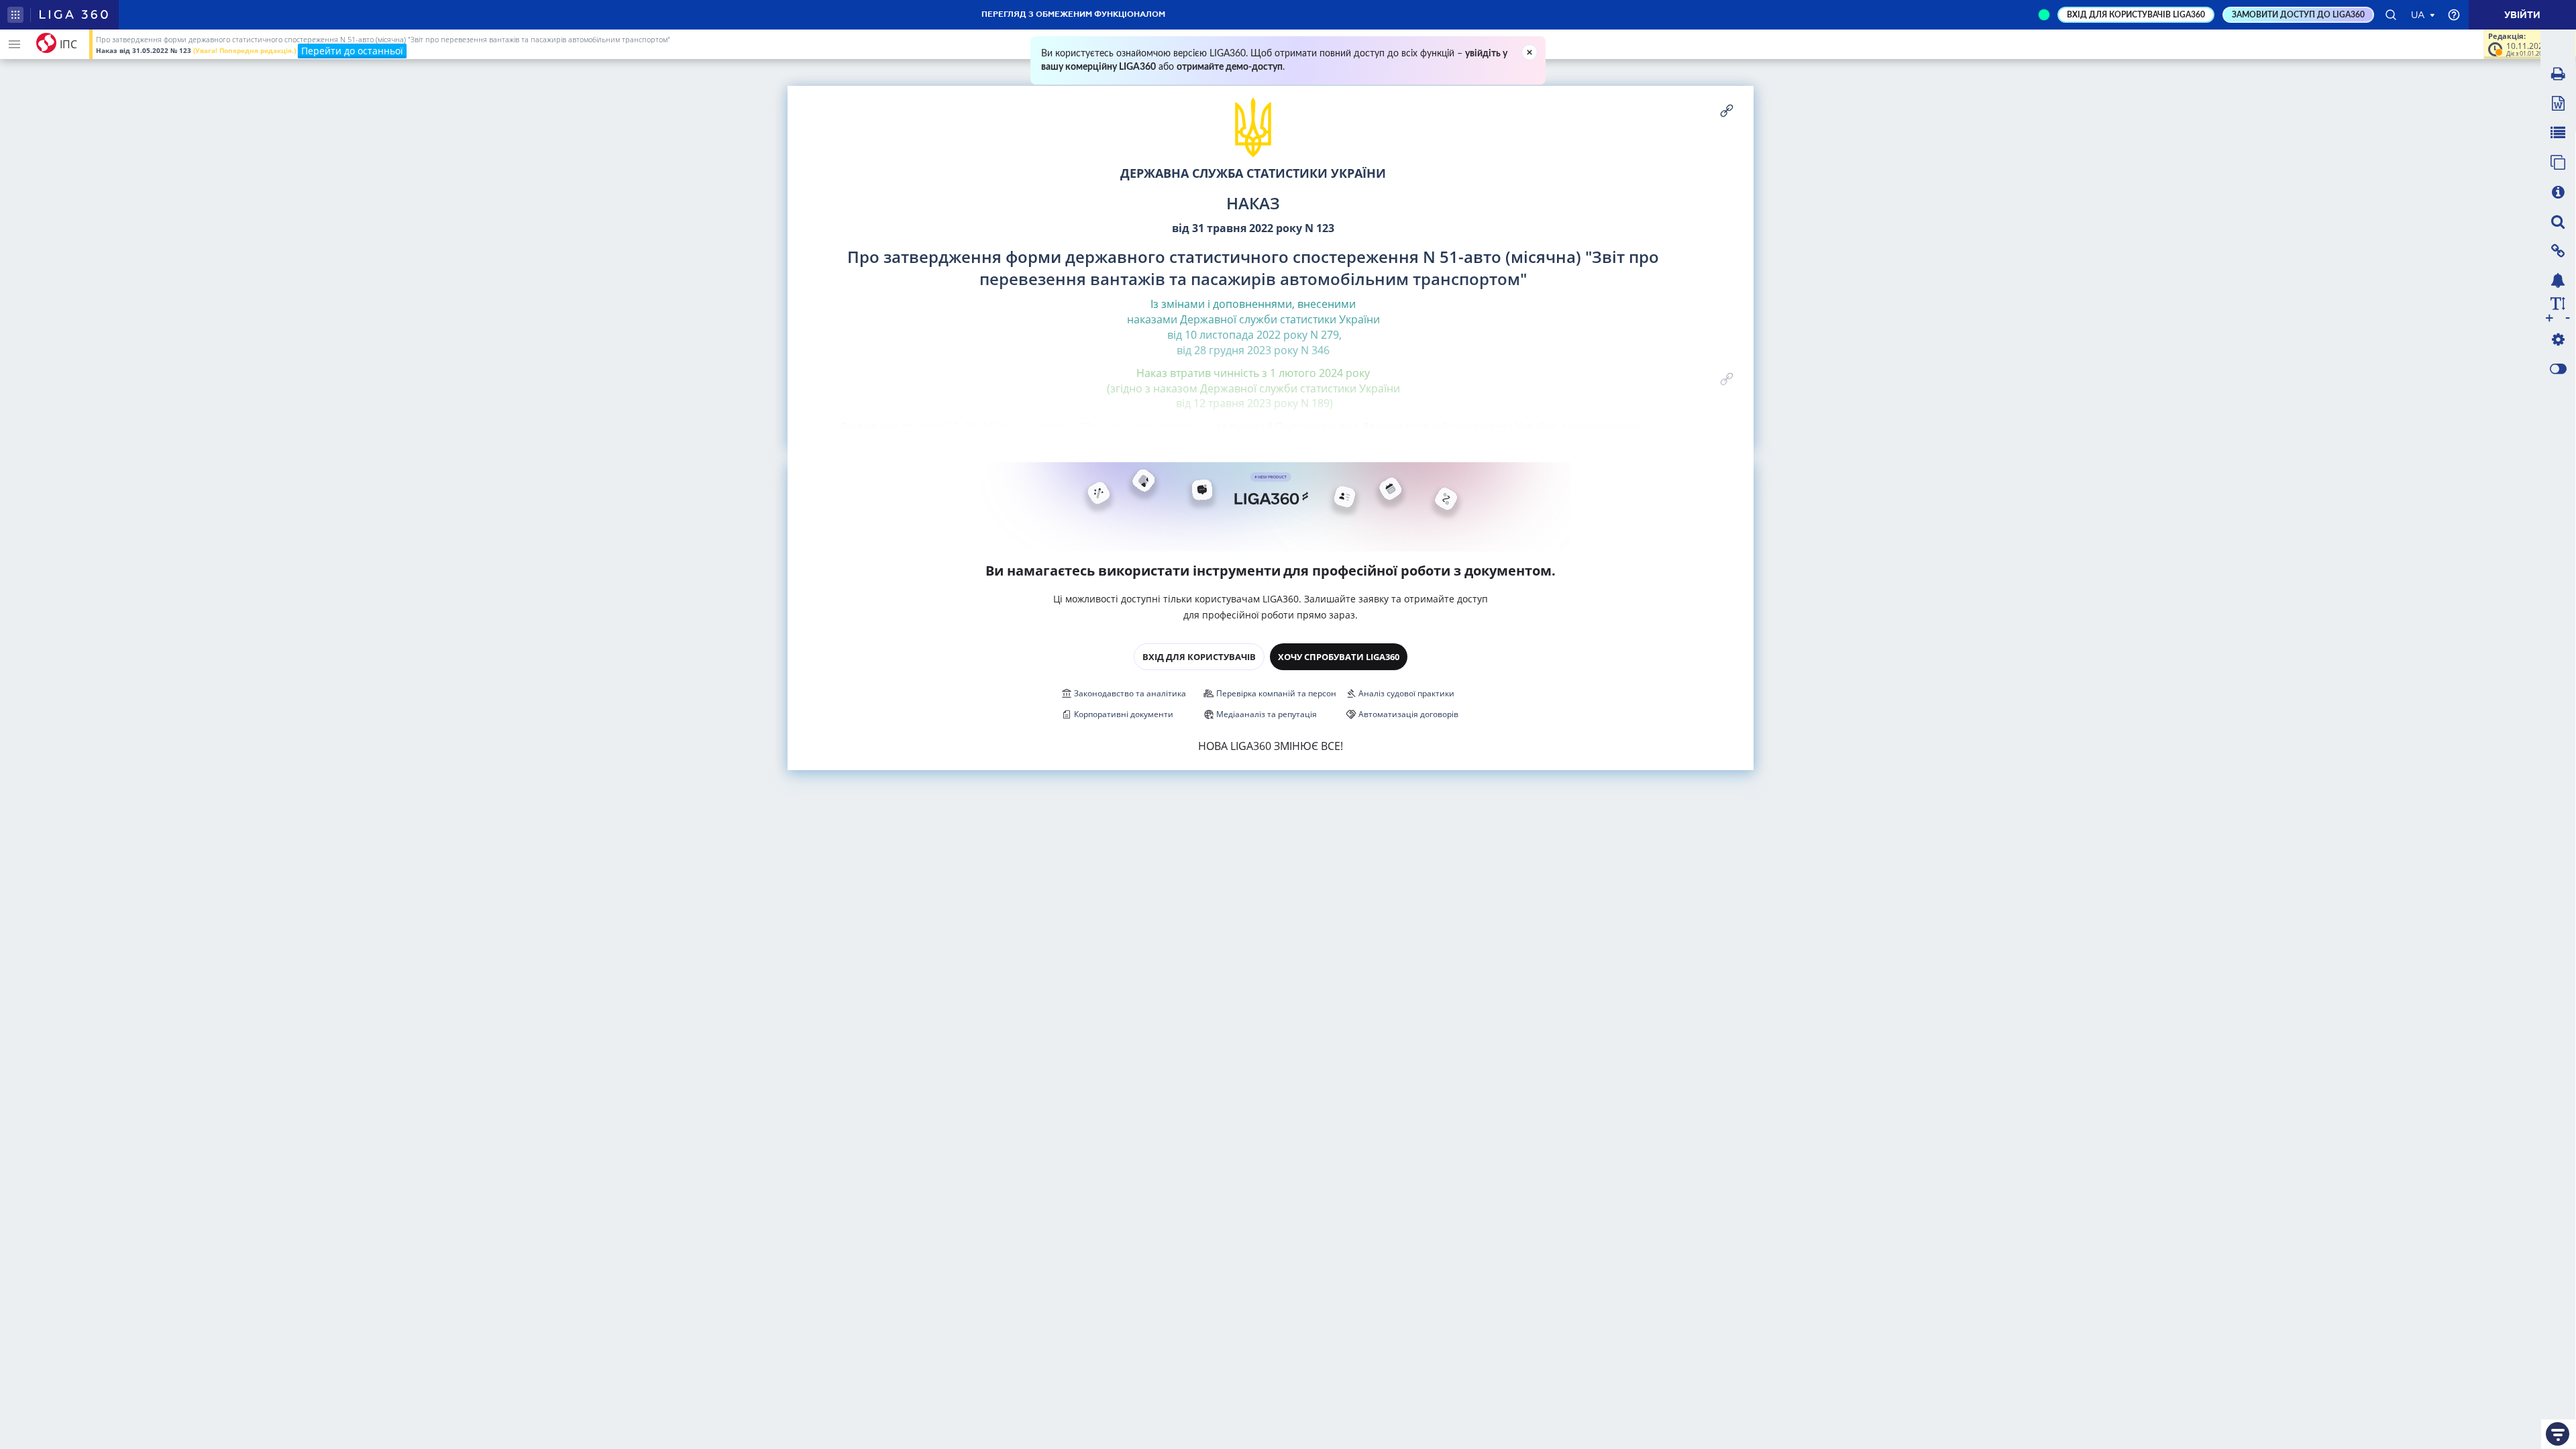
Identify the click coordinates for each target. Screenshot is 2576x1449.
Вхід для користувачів (1199, 657)
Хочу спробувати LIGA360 (1339, 657)
